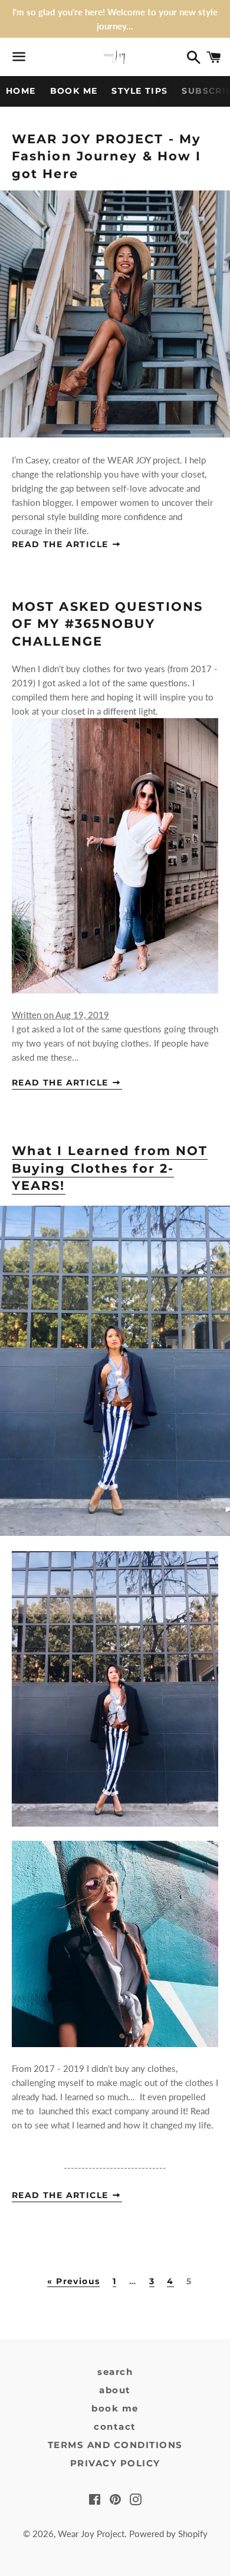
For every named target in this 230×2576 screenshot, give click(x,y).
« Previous (73, 2282)
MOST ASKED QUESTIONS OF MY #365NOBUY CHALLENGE (107, 624)
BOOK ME (74, 91)
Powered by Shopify (168, 2534)
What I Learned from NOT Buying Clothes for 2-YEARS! (110, 1168)
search (115, 2372)
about (115, 2390)
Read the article (62, 544)
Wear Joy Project (91, 2534)
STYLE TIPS (139, 91)
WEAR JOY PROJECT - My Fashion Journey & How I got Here (106, 156)
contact (115, 2427)
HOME (21, 91)
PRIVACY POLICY (115, 2463)
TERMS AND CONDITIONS (115, 2445)
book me (115, 2408)
